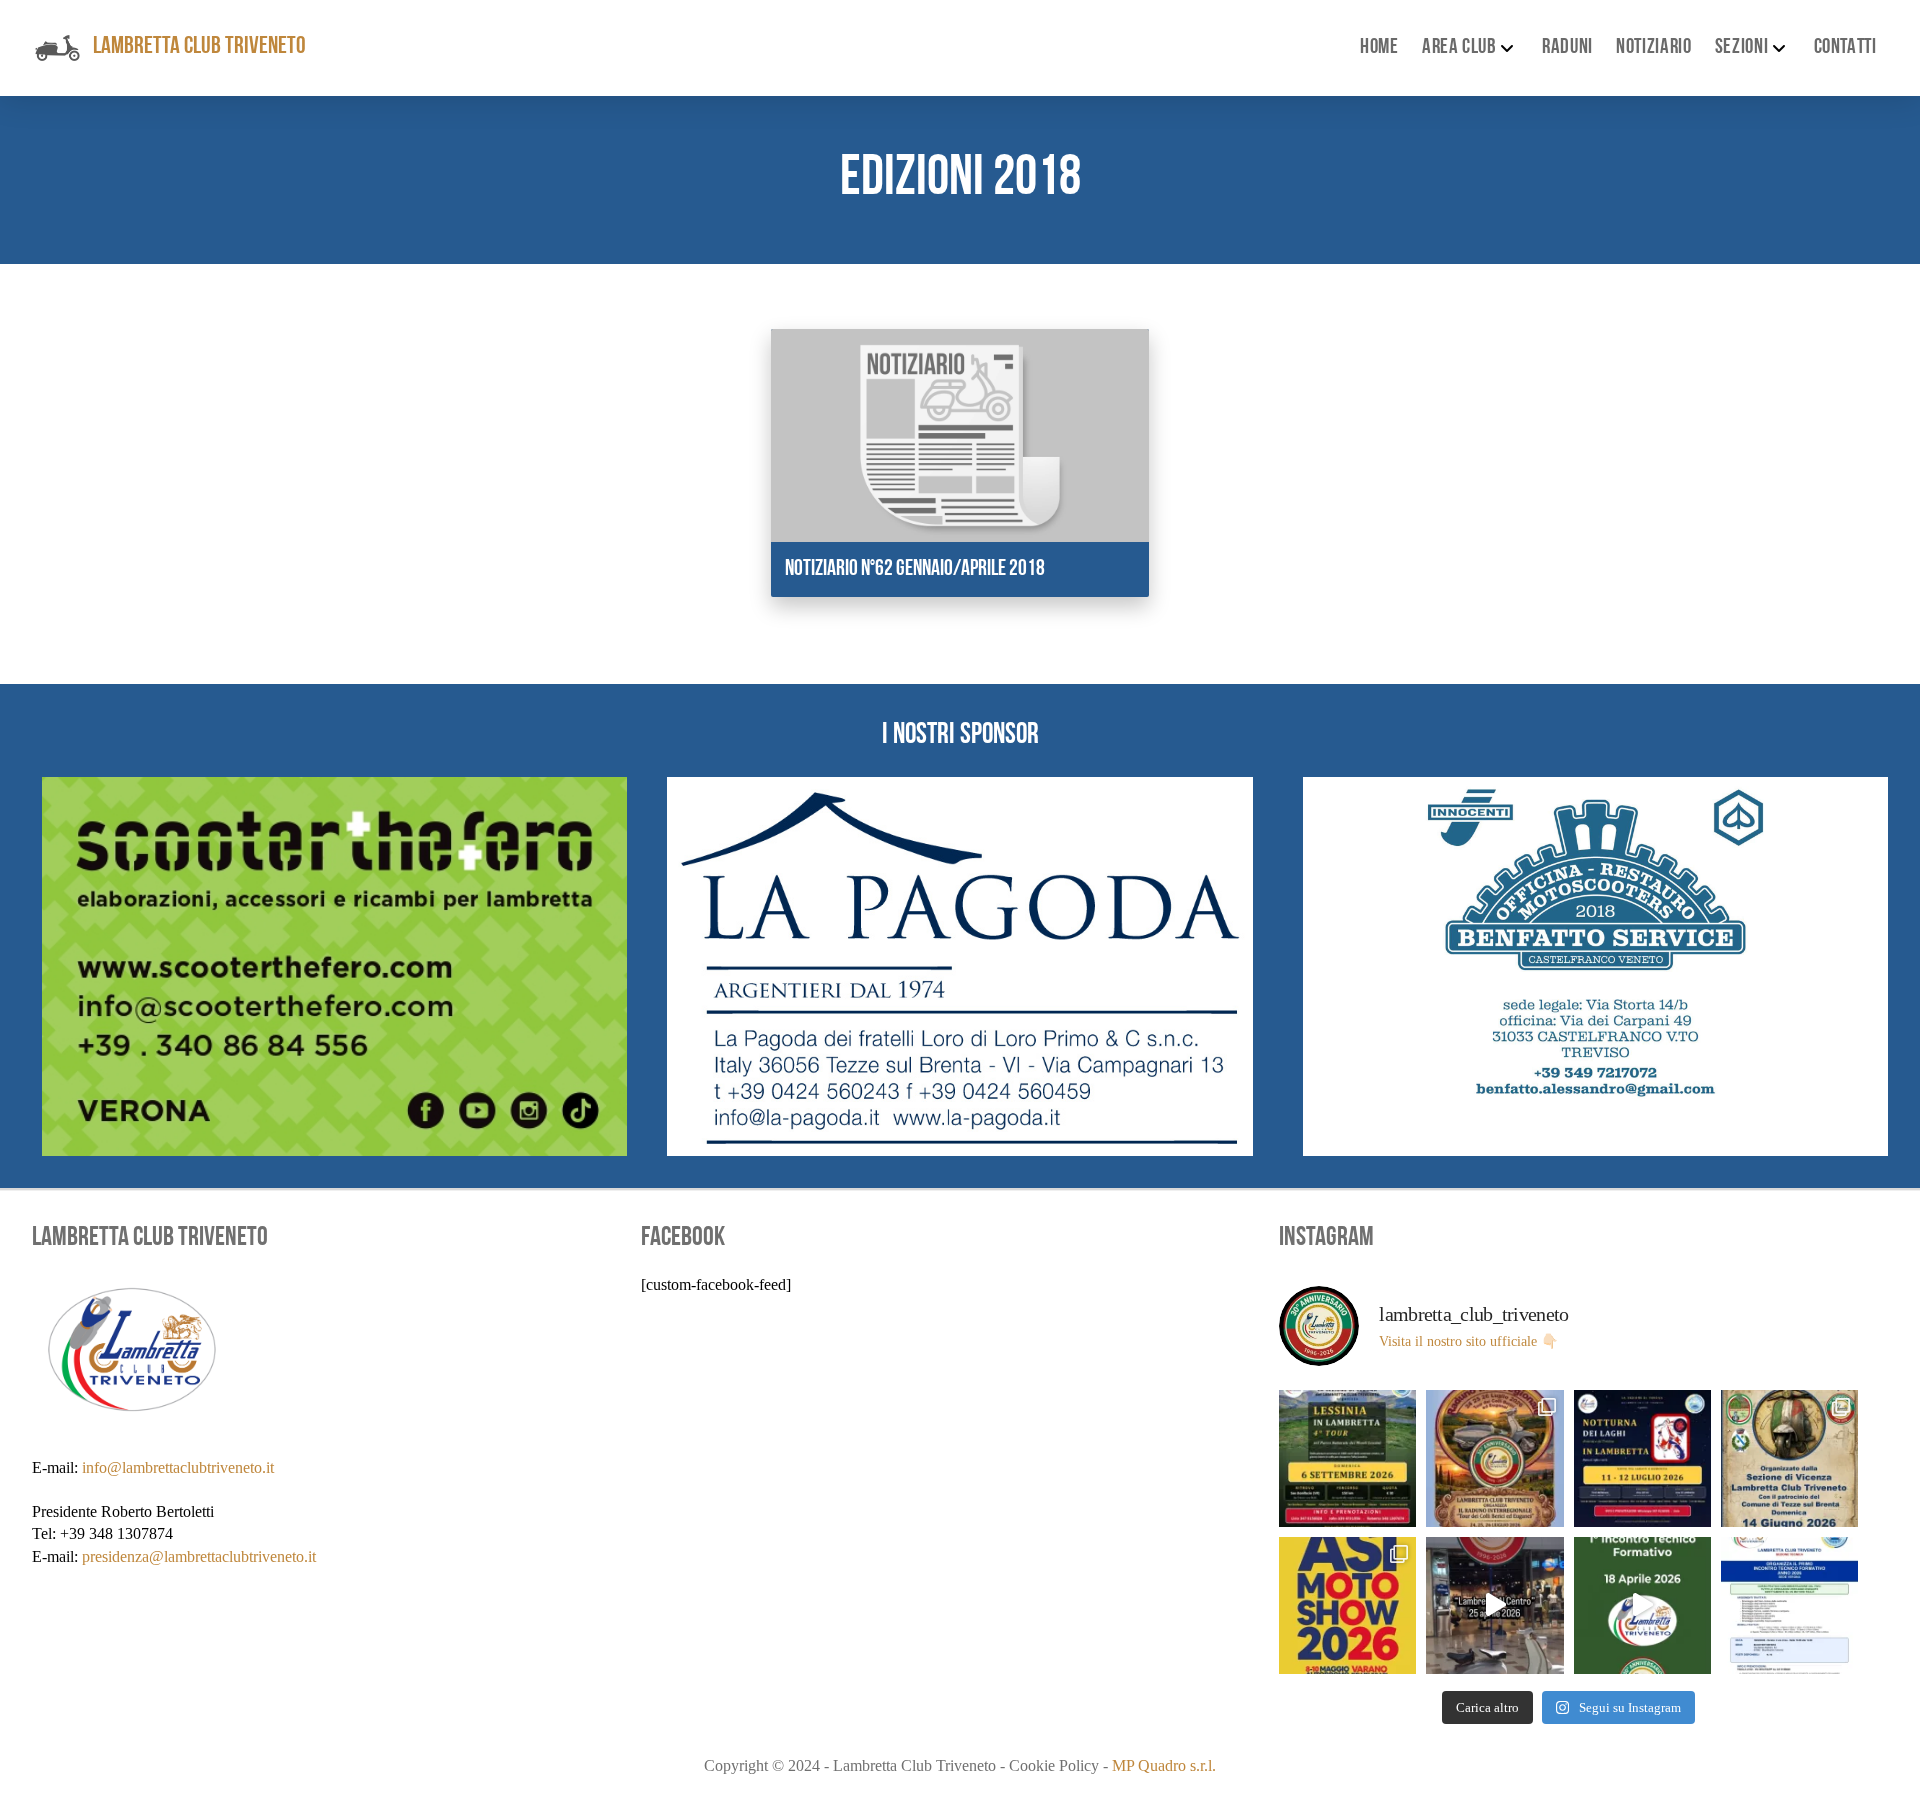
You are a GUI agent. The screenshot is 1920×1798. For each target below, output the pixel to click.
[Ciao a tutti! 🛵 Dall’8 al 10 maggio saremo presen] (1347, 1605)
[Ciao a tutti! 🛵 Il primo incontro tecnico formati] (1642, 1605)
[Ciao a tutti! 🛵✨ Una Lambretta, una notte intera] (1642, 1458)
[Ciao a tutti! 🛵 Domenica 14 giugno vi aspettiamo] (1789, 1458)
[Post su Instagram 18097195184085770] (1789, 1605)
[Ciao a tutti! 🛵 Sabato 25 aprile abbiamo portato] (1494, 1605)
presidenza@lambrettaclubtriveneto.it (199, 1556)
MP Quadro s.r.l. (1164, 1765)
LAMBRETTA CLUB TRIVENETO (199, 47)
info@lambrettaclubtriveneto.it (178, 1467)
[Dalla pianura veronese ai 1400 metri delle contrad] (1347, 1458)
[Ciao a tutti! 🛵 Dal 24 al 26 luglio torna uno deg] (1494, 1458)
